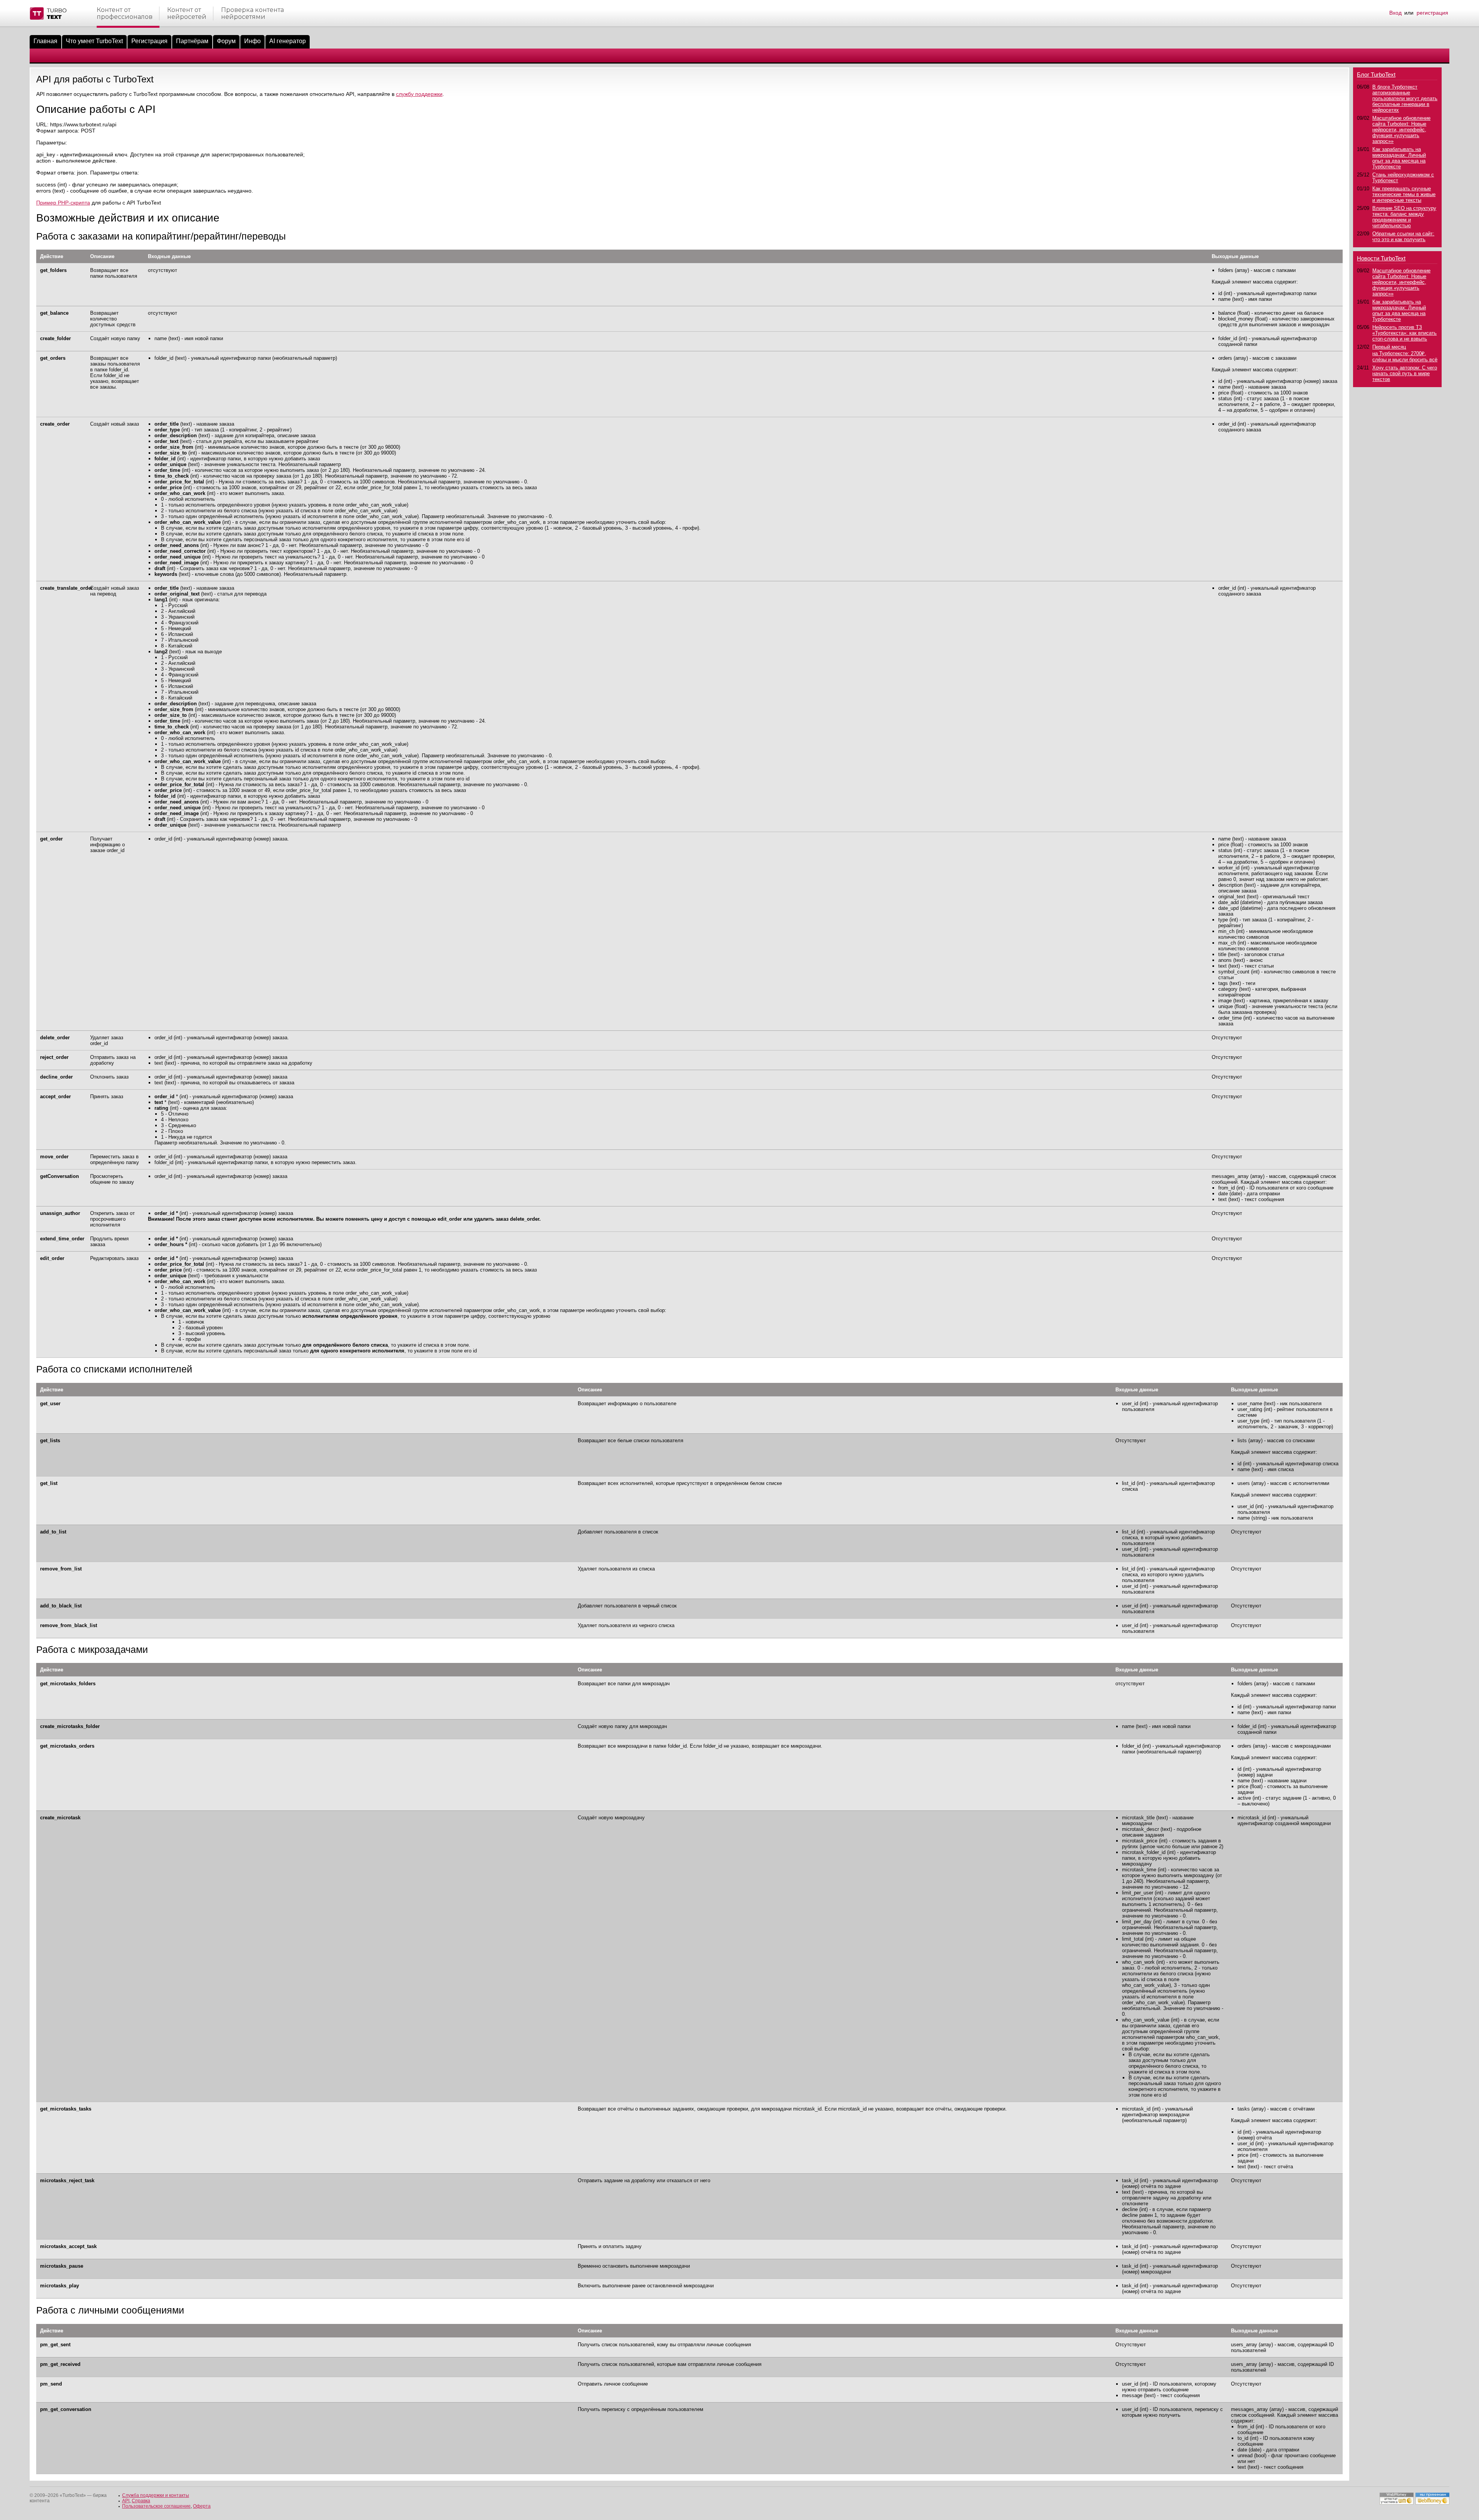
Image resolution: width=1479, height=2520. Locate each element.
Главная (45, 41)
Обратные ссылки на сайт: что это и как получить (1403, 237)
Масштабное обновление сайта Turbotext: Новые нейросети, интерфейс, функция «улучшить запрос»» (1401, 130)
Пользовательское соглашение (156, 2506)
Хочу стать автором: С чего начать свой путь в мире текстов (1405, 373)
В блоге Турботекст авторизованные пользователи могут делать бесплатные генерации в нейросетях (1405, 98)
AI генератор (288, 41)
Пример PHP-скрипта (63, 203)
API (126, 2501)
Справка (141, 2501)
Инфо (252, 41)
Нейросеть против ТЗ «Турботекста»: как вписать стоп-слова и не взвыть (1404, 333)
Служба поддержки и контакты (156, 2495)
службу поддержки (419, 94)
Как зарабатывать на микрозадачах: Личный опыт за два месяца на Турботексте (1399, 158)
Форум (226, 41)
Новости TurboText (1381, 258)
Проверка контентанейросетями (252, 13)
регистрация (1432, 13)
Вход (1395, 13)
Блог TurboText (1376, 75)
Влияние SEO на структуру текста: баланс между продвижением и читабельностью (1404, 217)
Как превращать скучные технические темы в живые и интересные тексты (1404, 194)
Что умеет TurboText (94, 41)
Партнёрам (192, 41)
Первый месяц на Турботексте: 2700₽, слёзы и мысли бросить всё (1405, 353)
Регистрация (149, 41)
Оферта (202, 2506)
